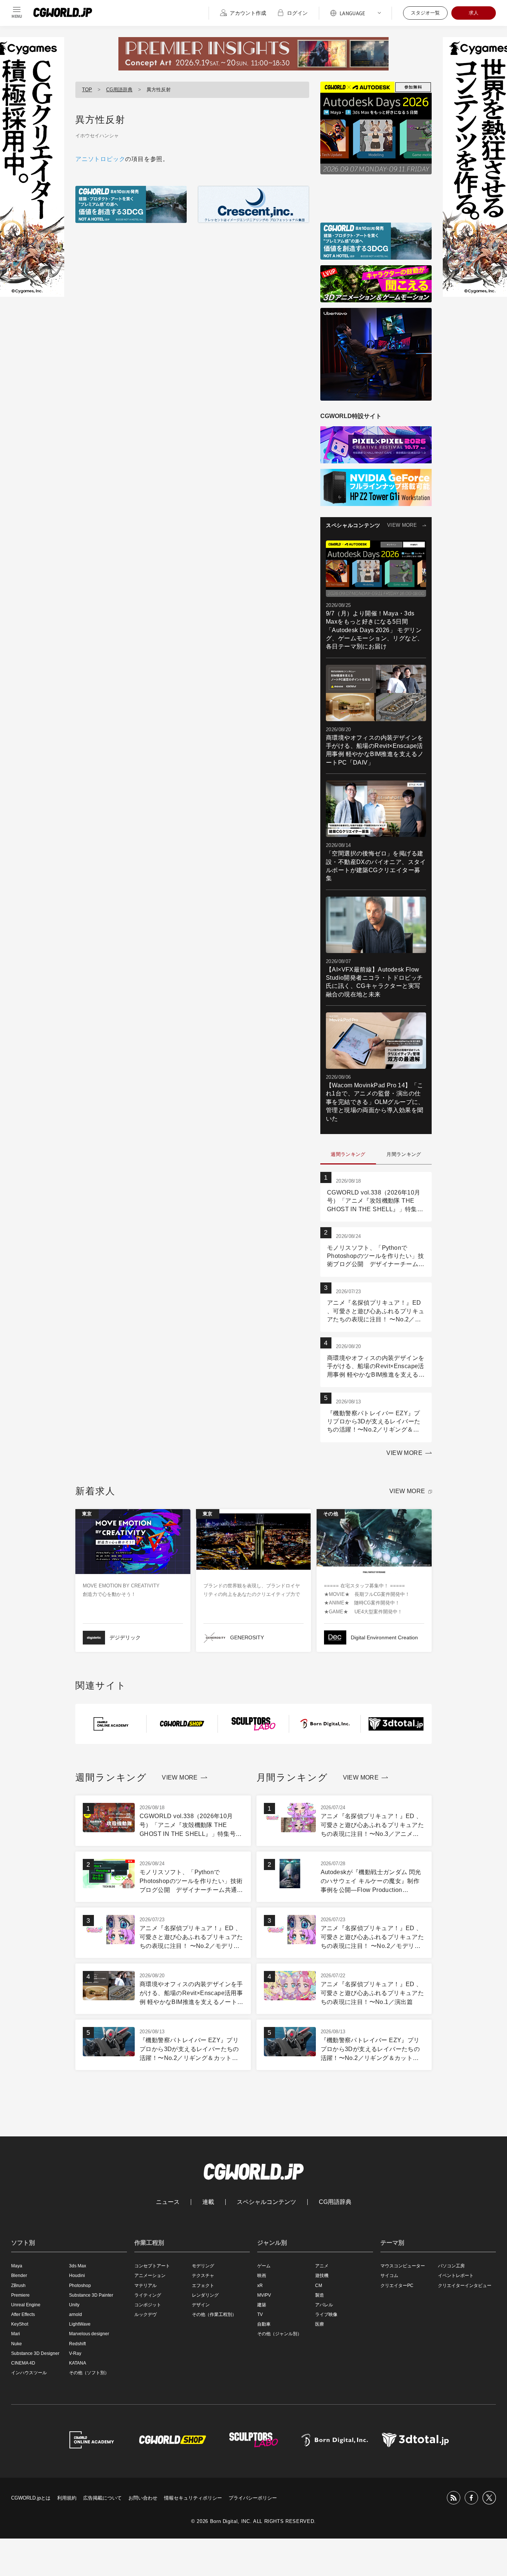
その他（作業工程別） (214, 2314)
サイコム (389, 2276)
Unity (74, 2305)
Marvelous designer (89, 2334)
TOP (87, 90)
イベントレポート (456, 2276)
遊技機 (322, 2276)
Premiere (20, 2295)
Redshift (77, 2344)
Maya (17, 2266)
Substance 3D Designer (35, 2353)
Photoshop (80, 2286)
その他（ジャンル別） (279, 2334)
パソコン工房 (451, 2266)
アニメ (322, 2266)
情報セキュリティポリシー (193, 2498)
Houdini (77, 2276)
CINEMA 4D (23, 2363)
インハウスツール (29, 2373)
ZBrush (18, 2286)
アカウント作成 (248, 13)
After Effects (23, 2314)
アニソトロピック (100, 159)
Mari (16, 2334)
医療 (320, 2324)
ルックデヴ (145, 2314)
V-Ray (75, 2353)
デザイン (201, 2305)
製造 (320, 2295)
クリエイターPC (397, 2286)
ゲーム (264, 2266)
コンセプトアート (152, 2266)
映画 (262, 2276)
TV (260, 2314)
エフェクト (203, 2286)
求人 (474, 13)
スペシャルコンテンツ (266, 2202)
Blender (19, 2276)
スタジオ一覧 (425, 13)
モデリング (203, 2266)
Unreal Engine (26, 2305)
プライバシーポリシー (253, 2498)
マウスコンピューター (403, 2266)
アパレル (324, 2305)
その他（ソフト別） (89, 2373)
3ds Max (78, 2266)
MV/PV (264, 2295)
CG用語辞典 (119, 90)
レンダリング (205, 2295)
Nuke (17, 2344)
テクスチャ (203, 2276)
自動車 (264, 2324)
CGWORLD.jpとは (31, 2498)
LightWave (80, 2324)
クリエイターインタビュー (465, 2286)
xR (260, 2286)
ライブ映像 (326, 2314)
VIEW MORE (402, 525)
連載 (208, 2202)
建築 (262, 2305)
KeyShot (20, 2324)
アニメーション (150, 2276)
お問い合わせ (143, 2498)
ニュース (168, 2202)
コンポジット (148, 2305)
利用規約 (67, 2498)
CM (319, 2286)
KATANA (78, 2363)
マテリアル (145, 2286)
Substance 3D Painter (91, 2295)
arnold (76, 2314)
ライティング (148, 2295)
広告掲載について (102, 2498)
